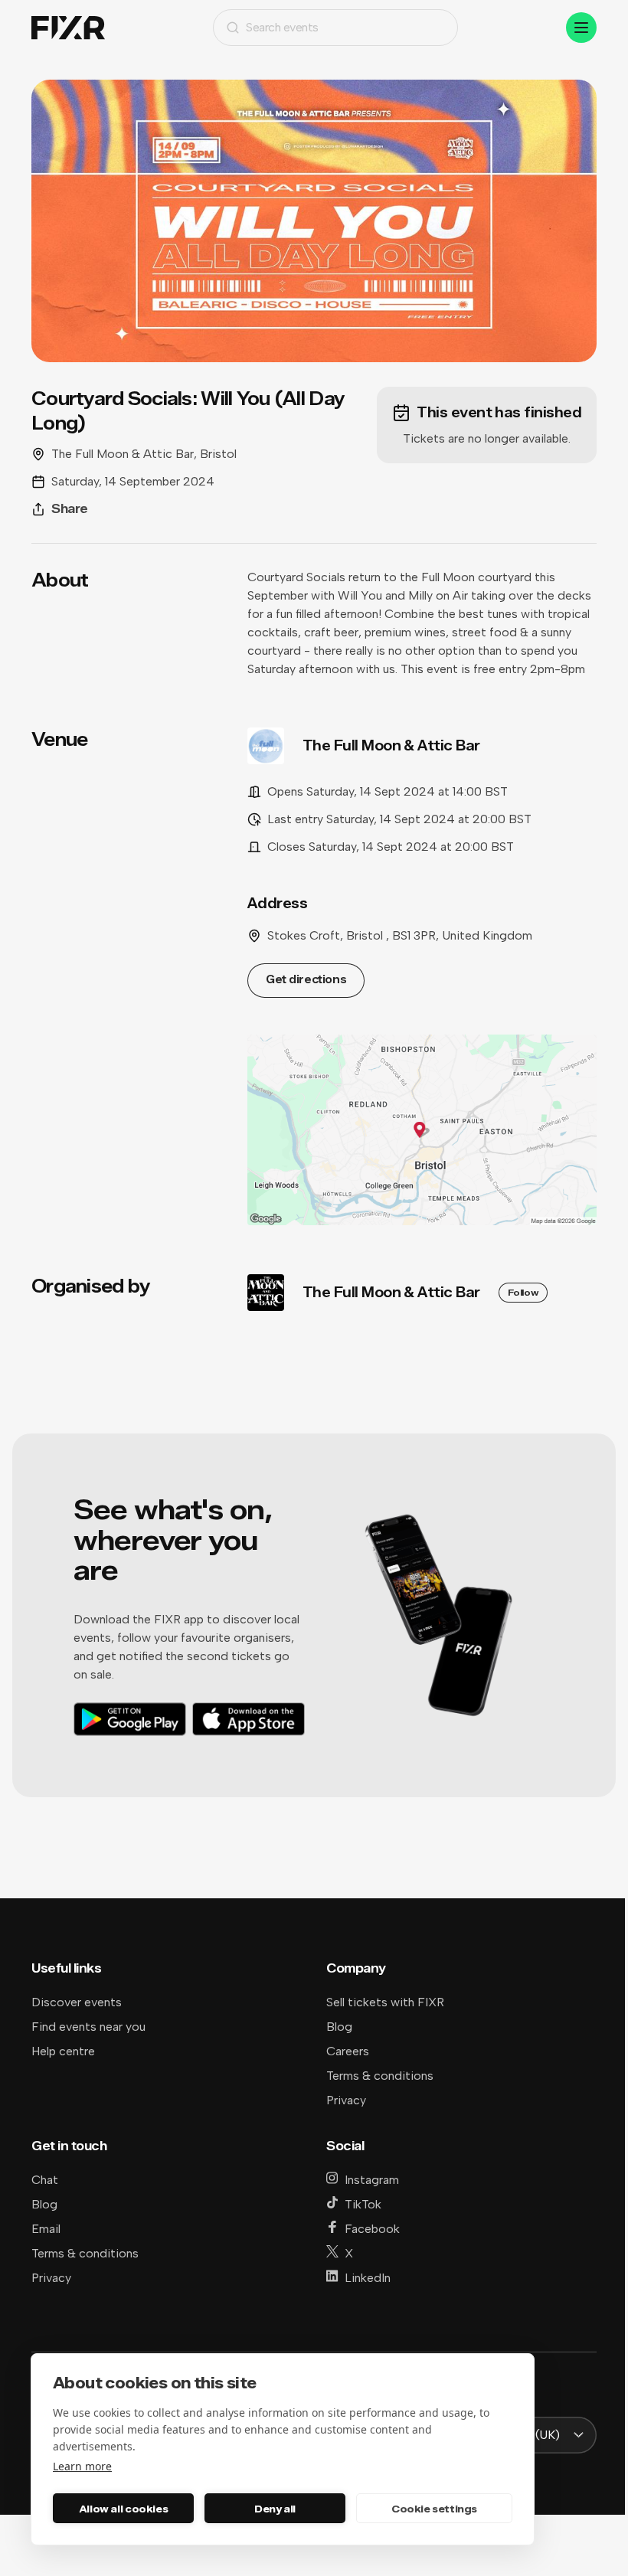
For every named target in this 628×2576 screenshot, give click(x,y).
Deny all (275, 2509)
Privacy (346, 2100)
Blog (339, 2027)
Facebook (372, 2229)
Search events (282, 27)
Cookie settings (434, 2509)
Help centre (63, 2051)
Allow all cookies (123, 2509)
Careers (348, 2051)
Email (46, 2229)
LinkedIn (368, 2278)
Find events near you (88, 2027)
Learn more (82, 2466)
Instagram (372, 2180)
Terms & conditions (380, 2076)
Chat (45, 2180)
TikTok (363, 2204)
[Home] (68, 28)
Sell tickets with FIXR (385, 2002)
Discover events (77, 2002)
